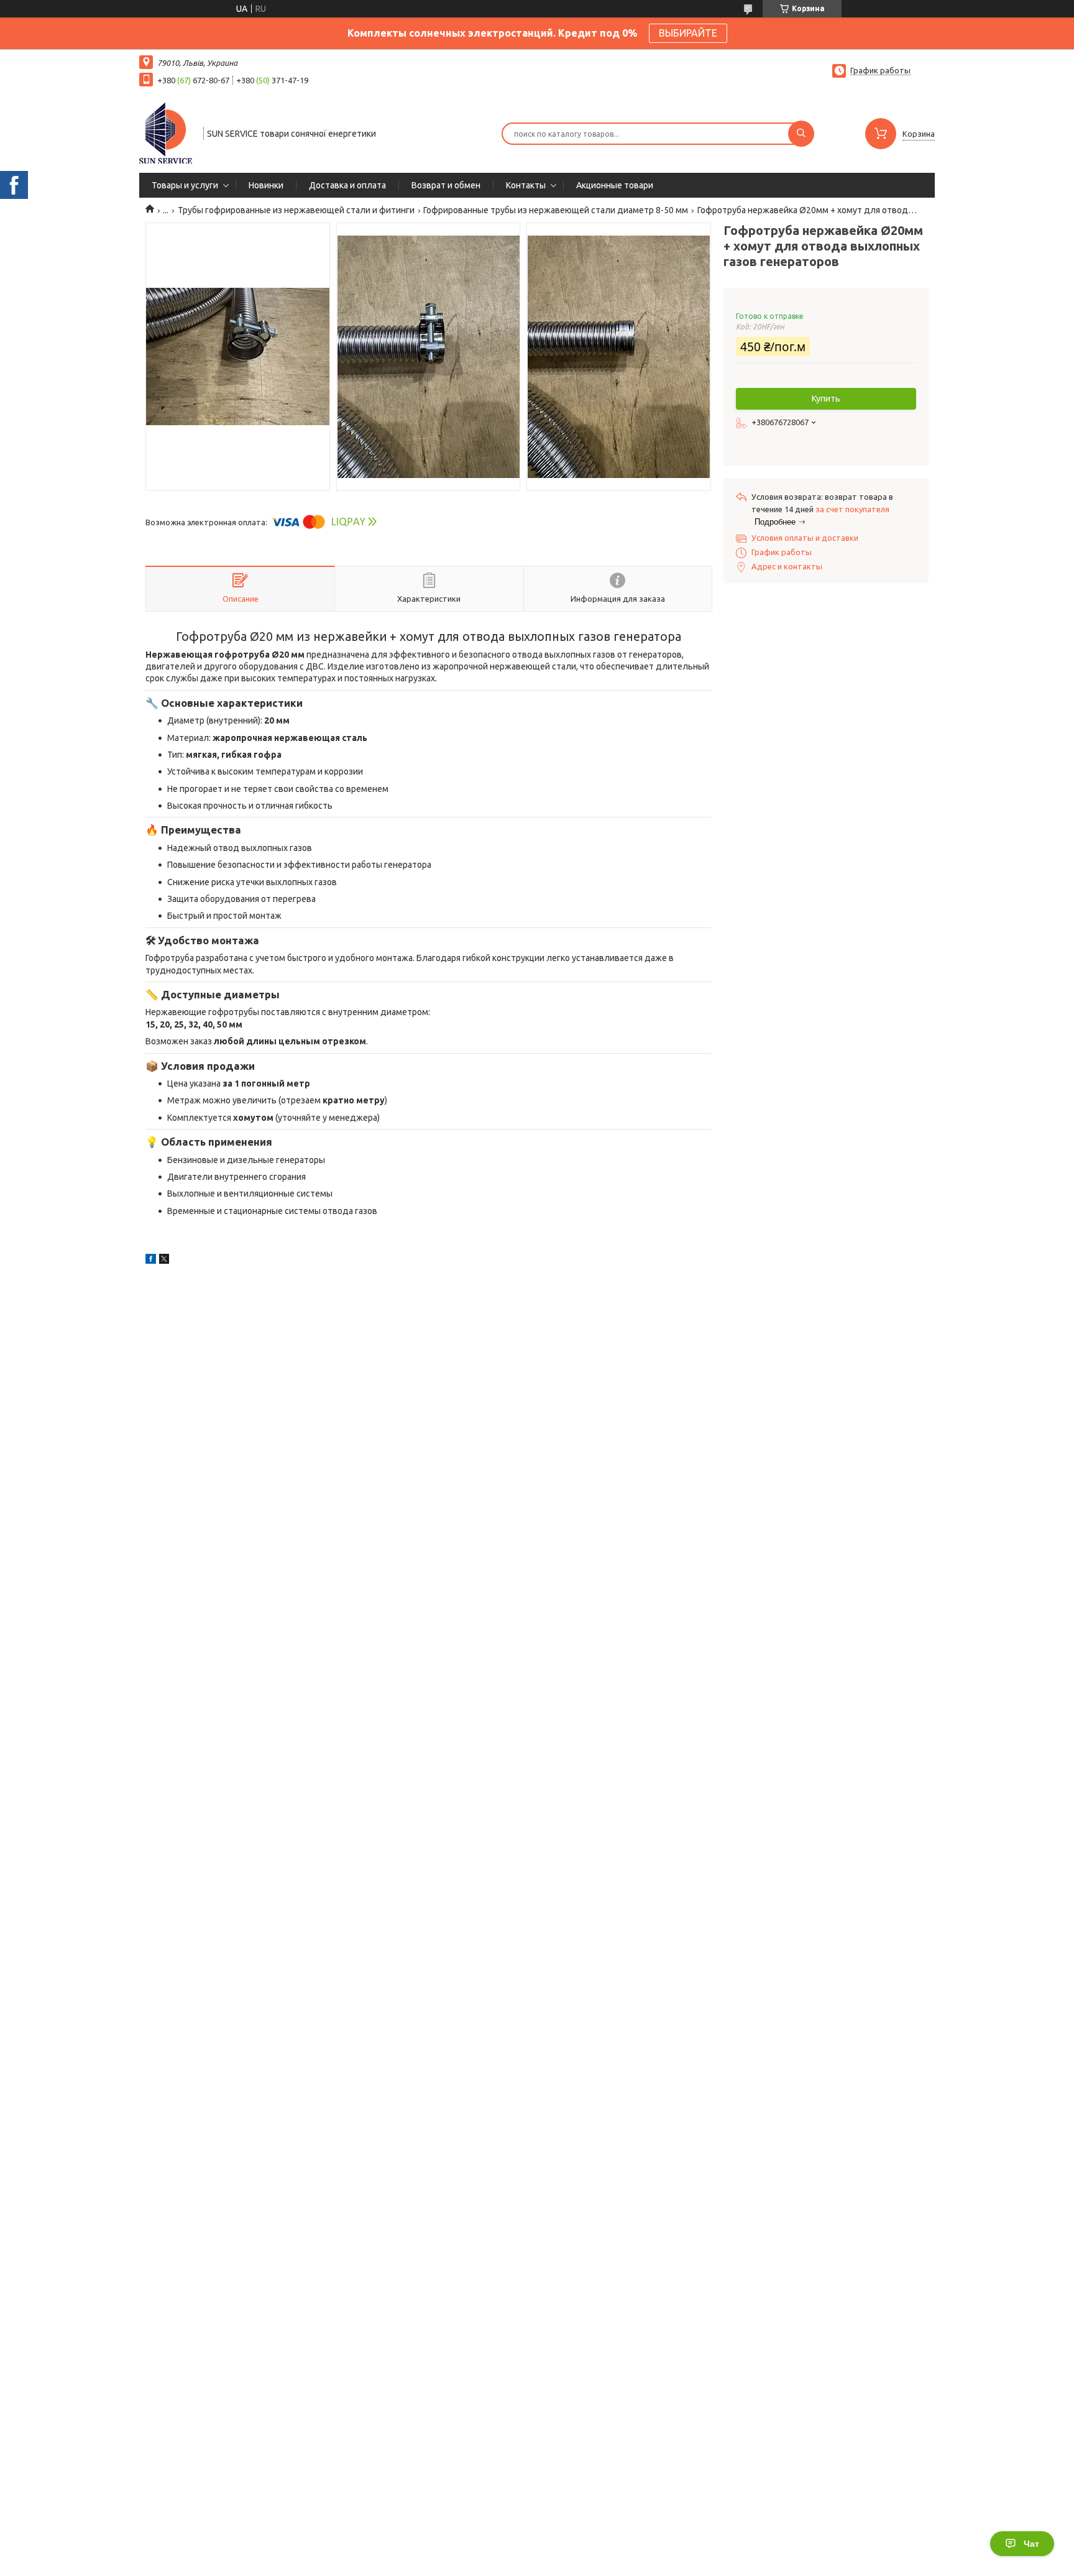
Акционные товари (615, 185)
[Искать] (801, 134)
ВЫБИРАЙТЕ (688, 33)
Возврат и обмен (446, 185)
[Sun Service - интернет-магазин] (166, 132)
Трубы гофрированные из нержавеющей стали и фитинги (296, 210)
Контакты (526, 185)
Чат (1031, 2544)
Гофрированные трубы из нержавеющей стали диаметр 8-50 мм (556, 210)
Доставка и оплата (347, 185)
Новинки (266, 185)
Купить (826, 398)
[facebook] (151, 1261)
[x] (164, 1261)
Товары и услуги (185, 185)
